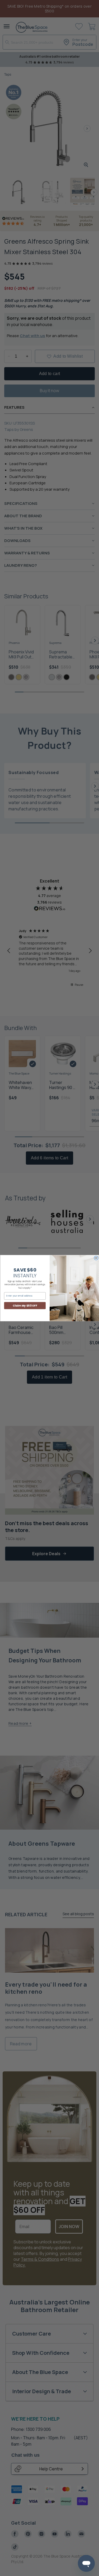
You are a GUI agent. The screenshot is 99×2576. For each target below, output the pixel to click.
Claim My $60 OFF (25, 1306)
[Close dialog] (96, 1258)
